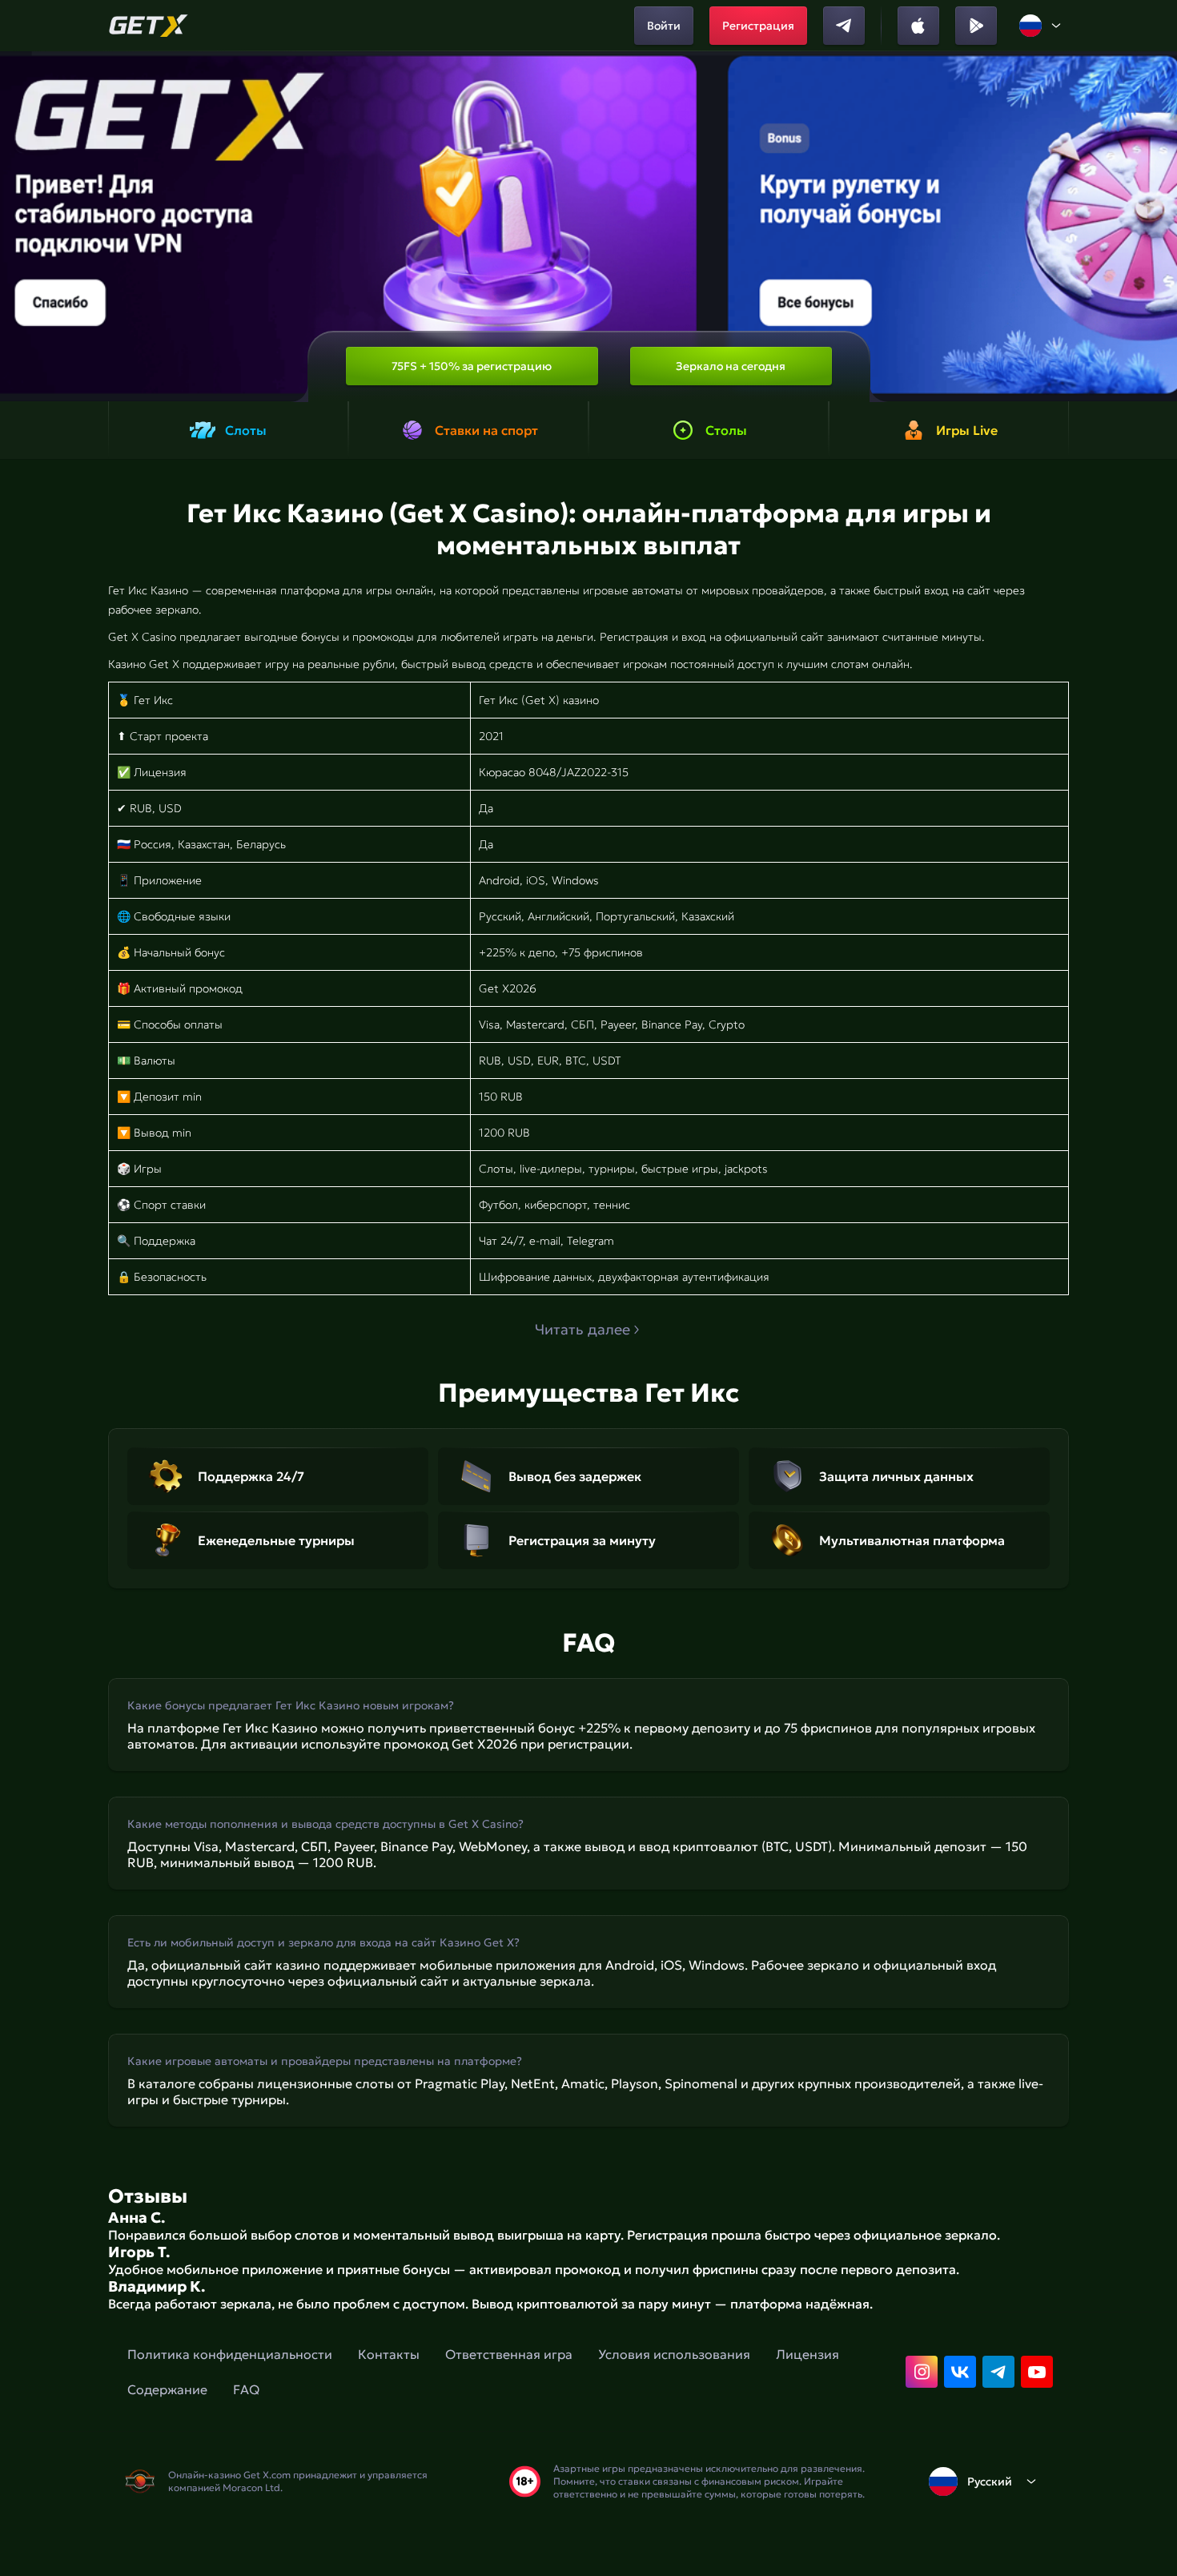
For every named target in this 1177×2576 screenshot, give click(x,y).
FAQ (246, 2389)
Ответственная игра (509, 2354)
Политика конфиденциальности (230, 2354)
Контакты (389, 2354)
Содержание (167, 2389)
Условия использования (674, 2354)
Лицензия (807, 2354)
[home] (149, 26)
